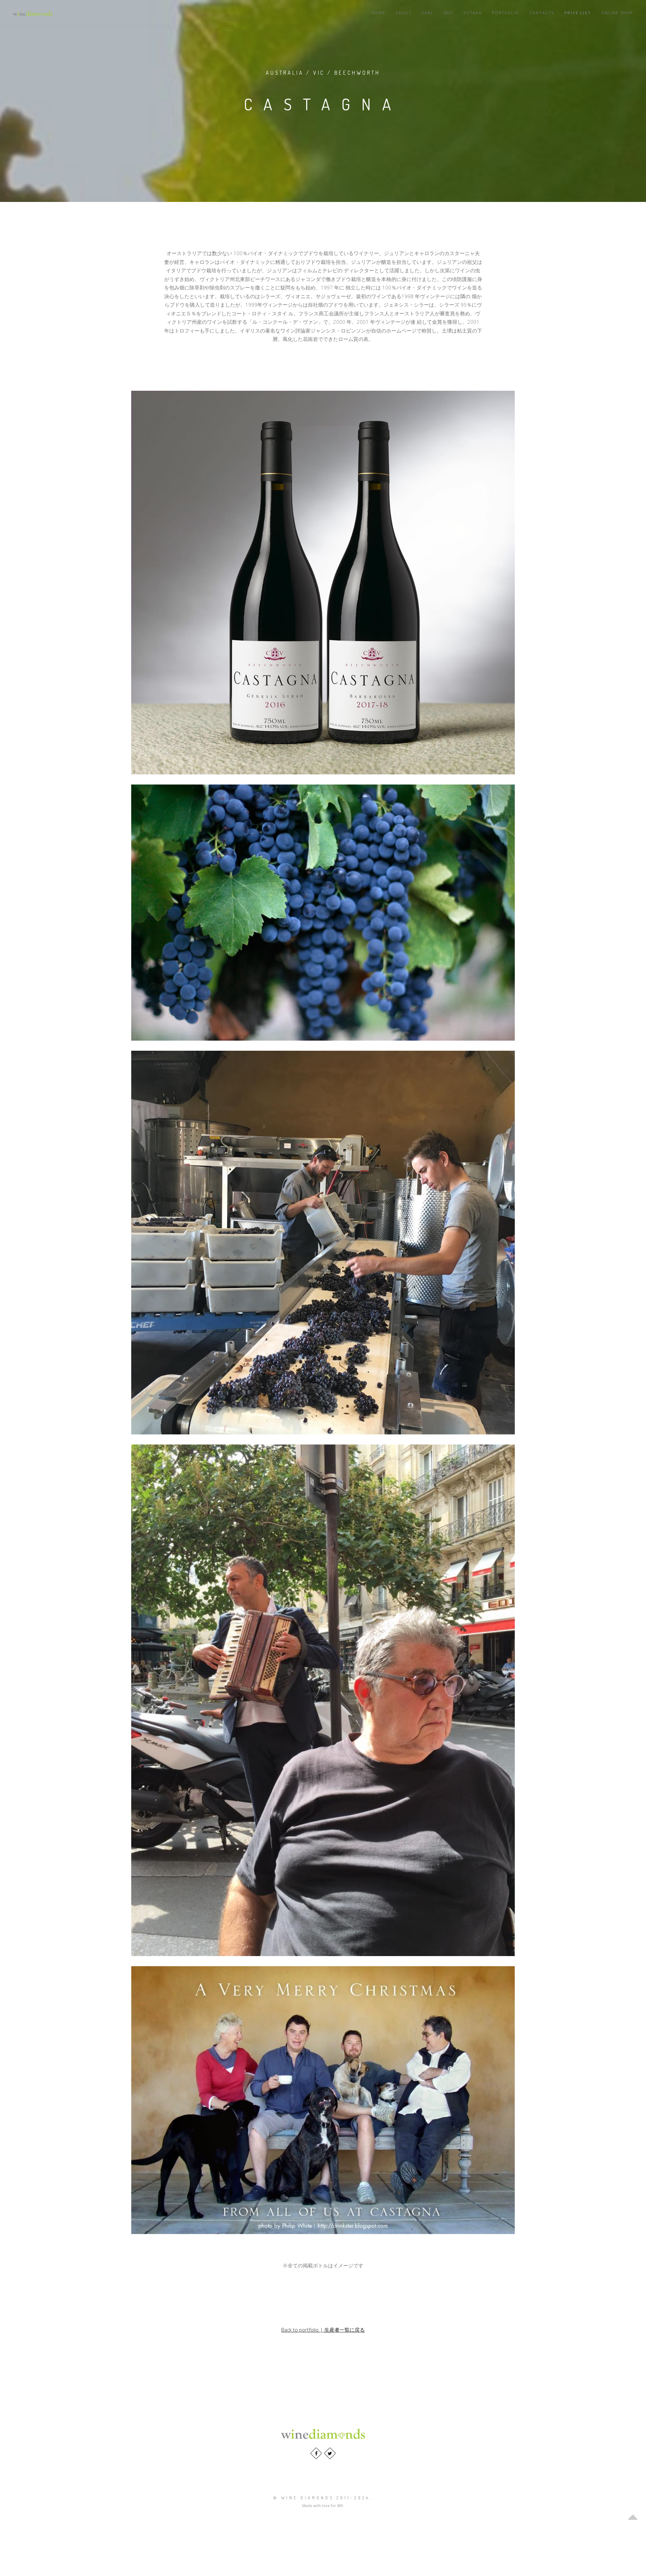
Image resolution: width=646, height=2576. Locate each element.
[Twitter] (330, 2453)
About (404, 13)
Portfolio (506, 13)
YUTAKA (473, 13)
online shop (617, 13)
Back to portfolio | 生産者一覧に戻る (323, 2330)
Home (379, 13)
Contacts (542, 13)
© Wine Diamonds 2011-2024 (322, 2498)
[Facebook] (316, 2453)
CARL (428, 13)
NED (448, 13)
